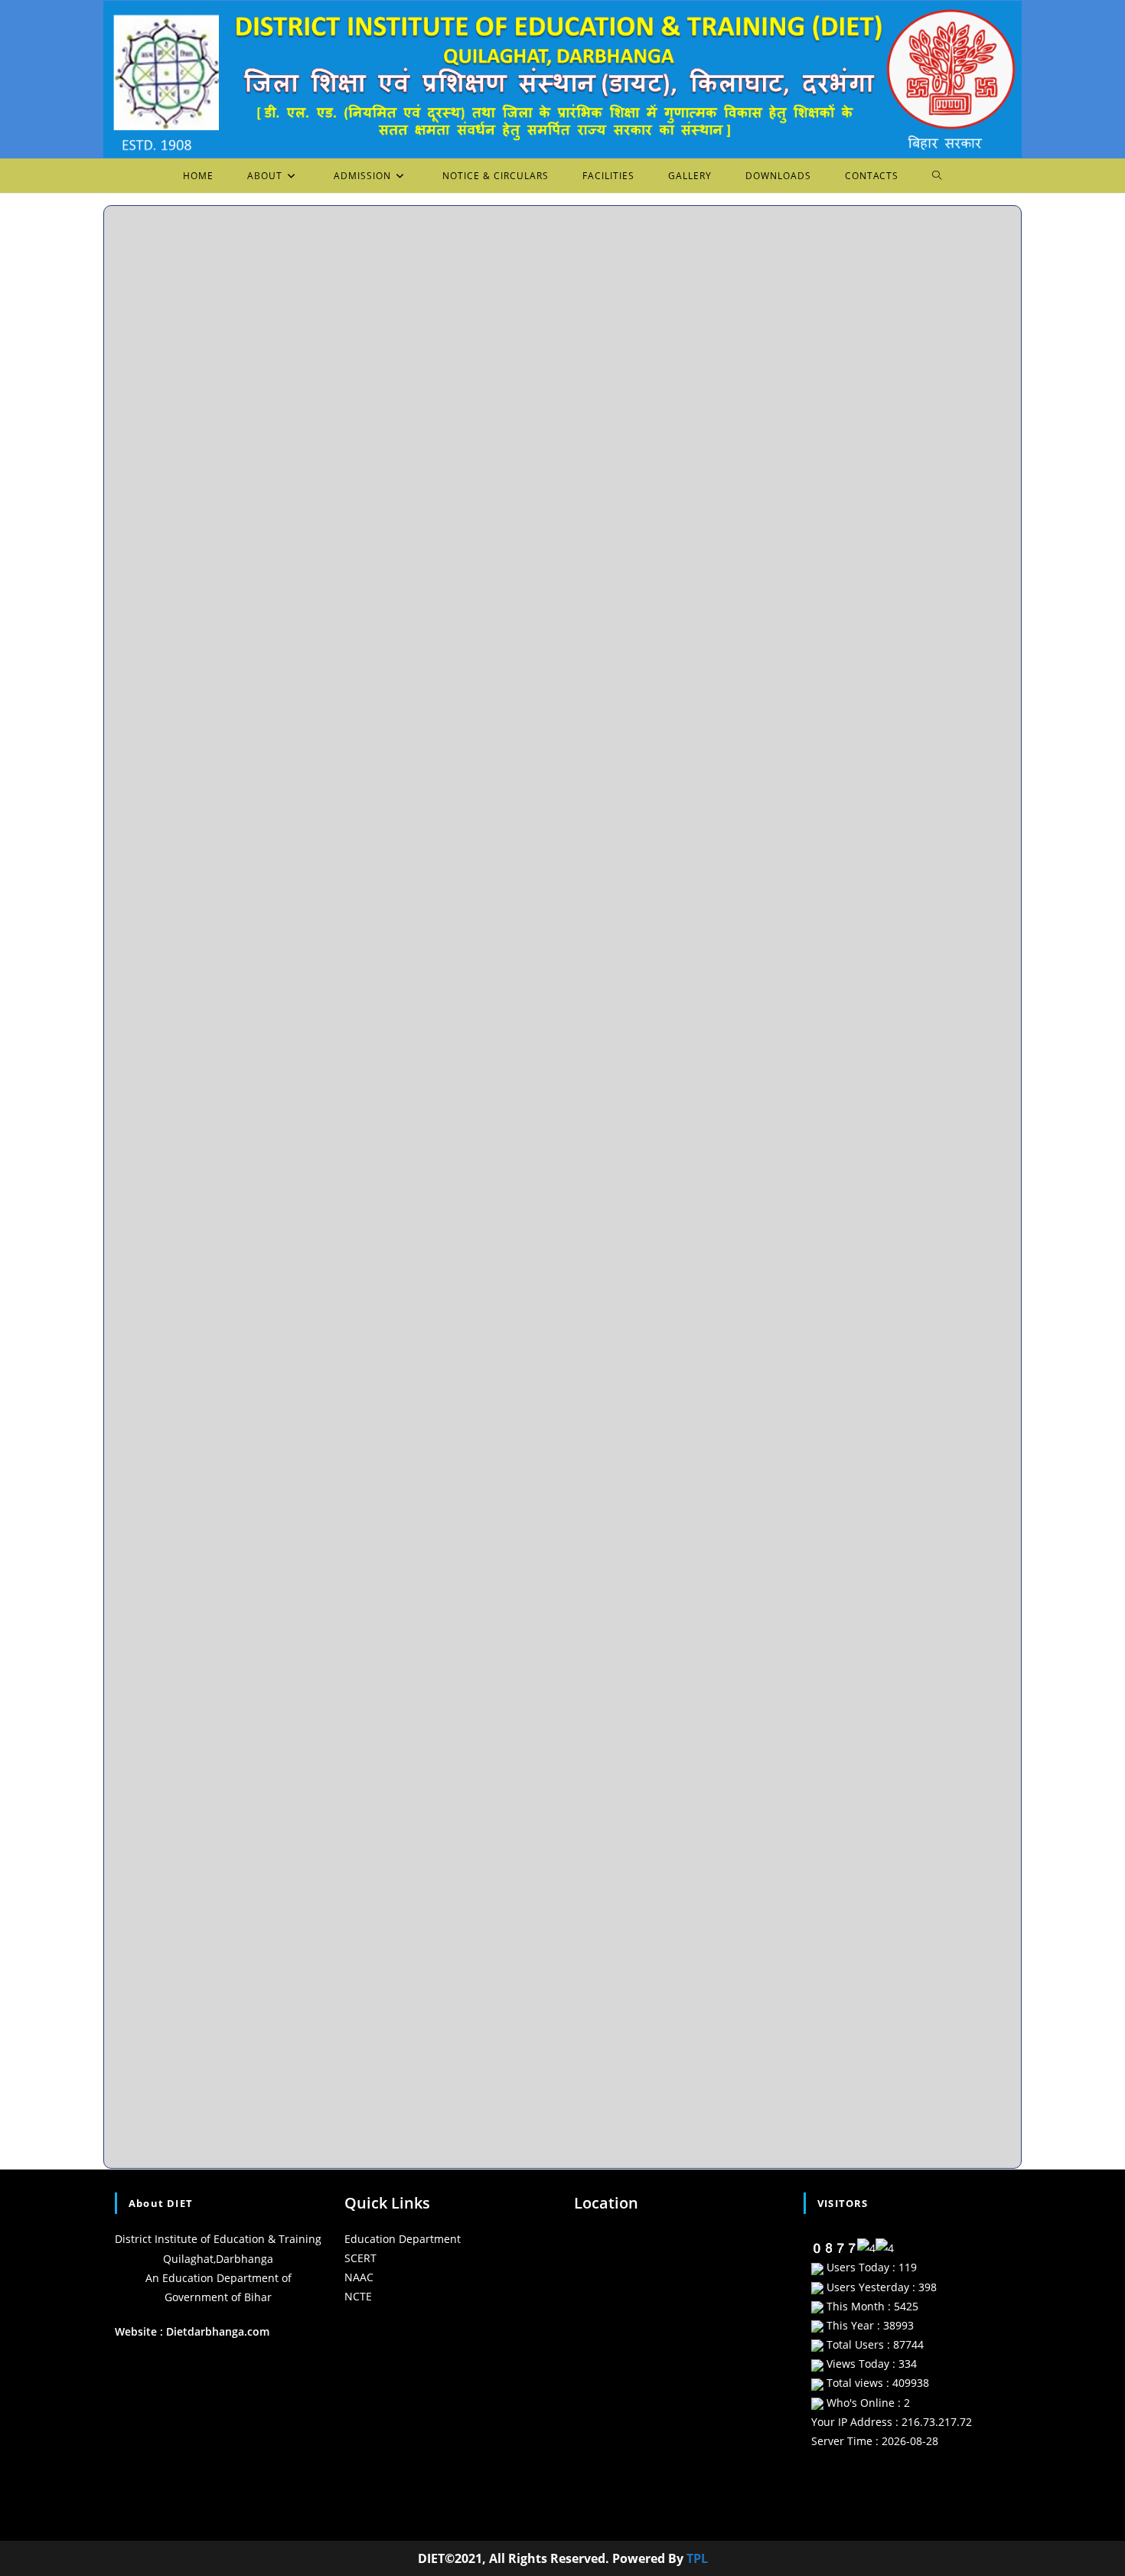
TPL (697, 2558)
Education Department (403, 2239)
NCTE (358, 2296)
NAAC (359, 2277)
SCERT (360, 2258)
